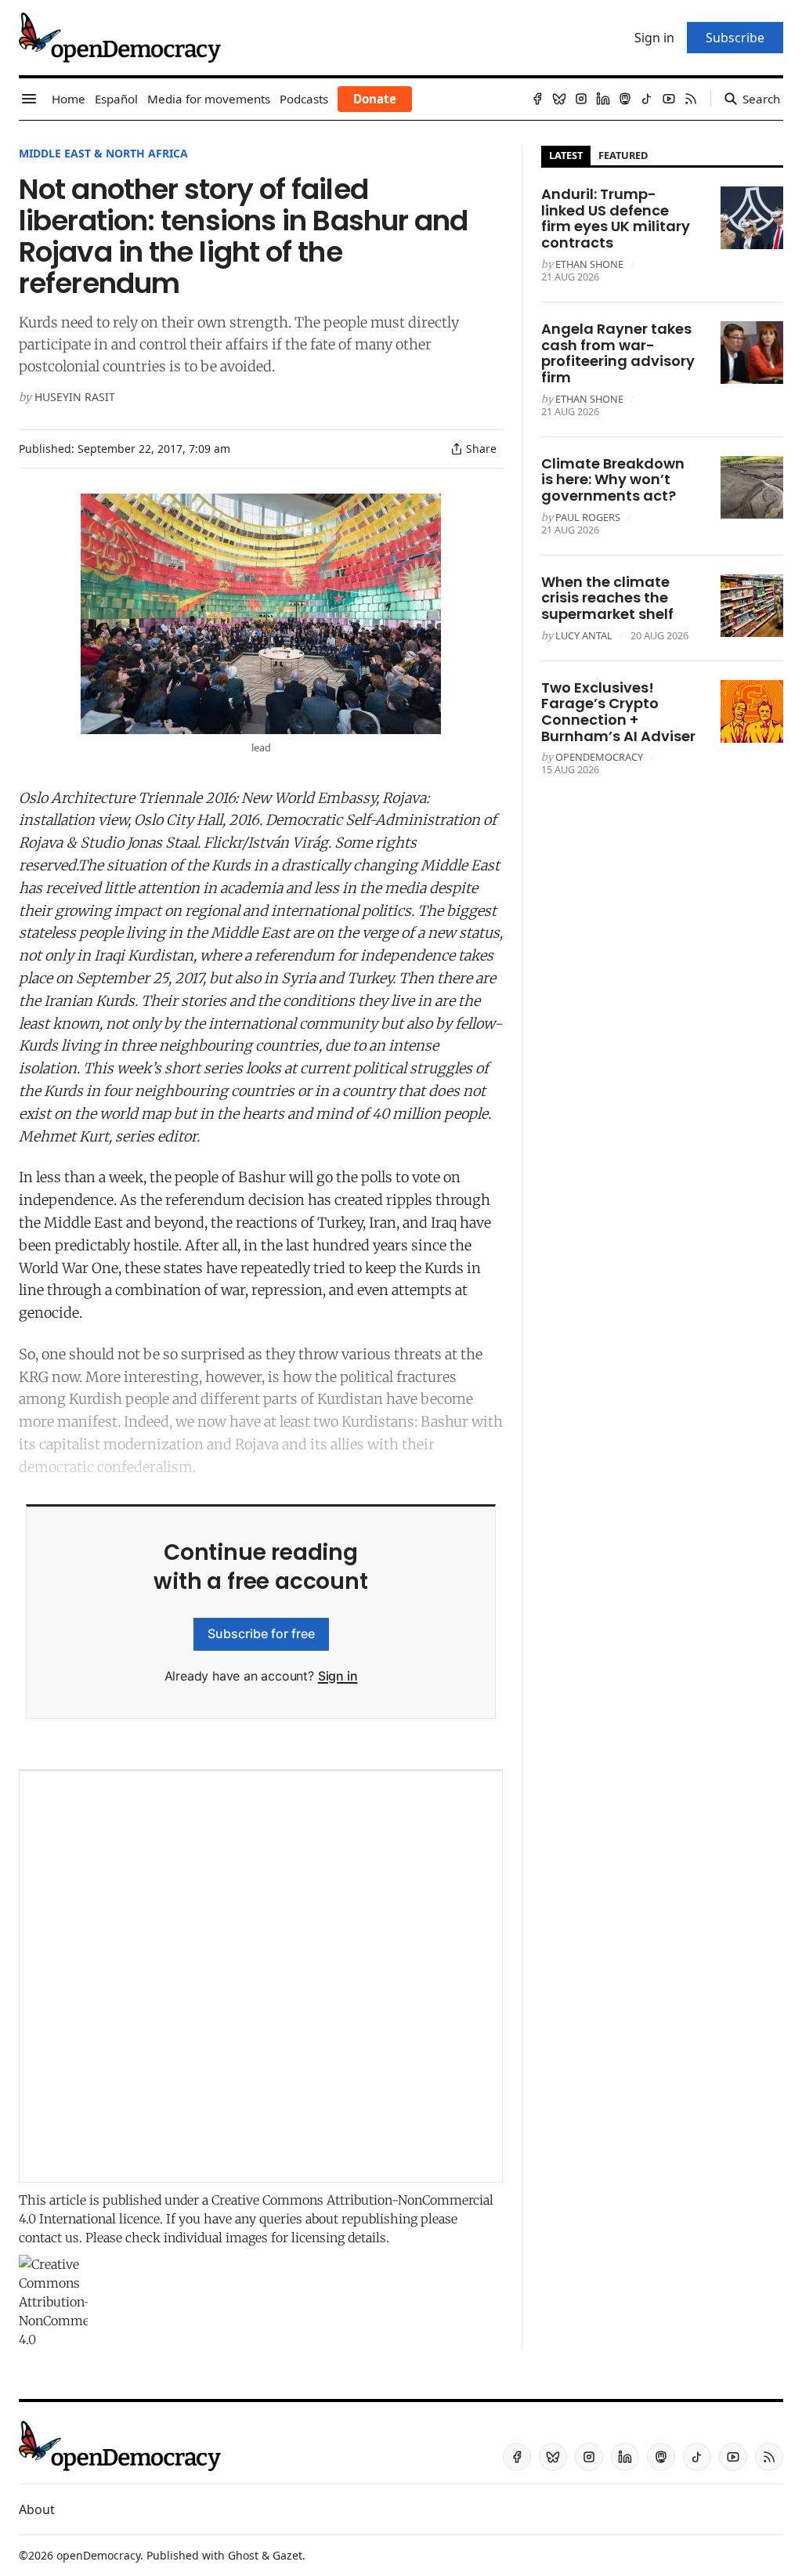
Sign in (338, 1676)
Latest (566, 155)
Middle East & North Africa (103, 153)
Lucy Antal (584, 635)
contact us (49, 2238)
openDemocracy (599, 757)
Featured (623, 155)
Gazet (287, 2555)
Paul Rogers (588, 517)
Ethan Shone (589, 264)
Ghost (243, 2555)
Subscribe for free (261, 1634)
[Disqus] (261, 1977)
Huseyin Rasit (75, 397)
